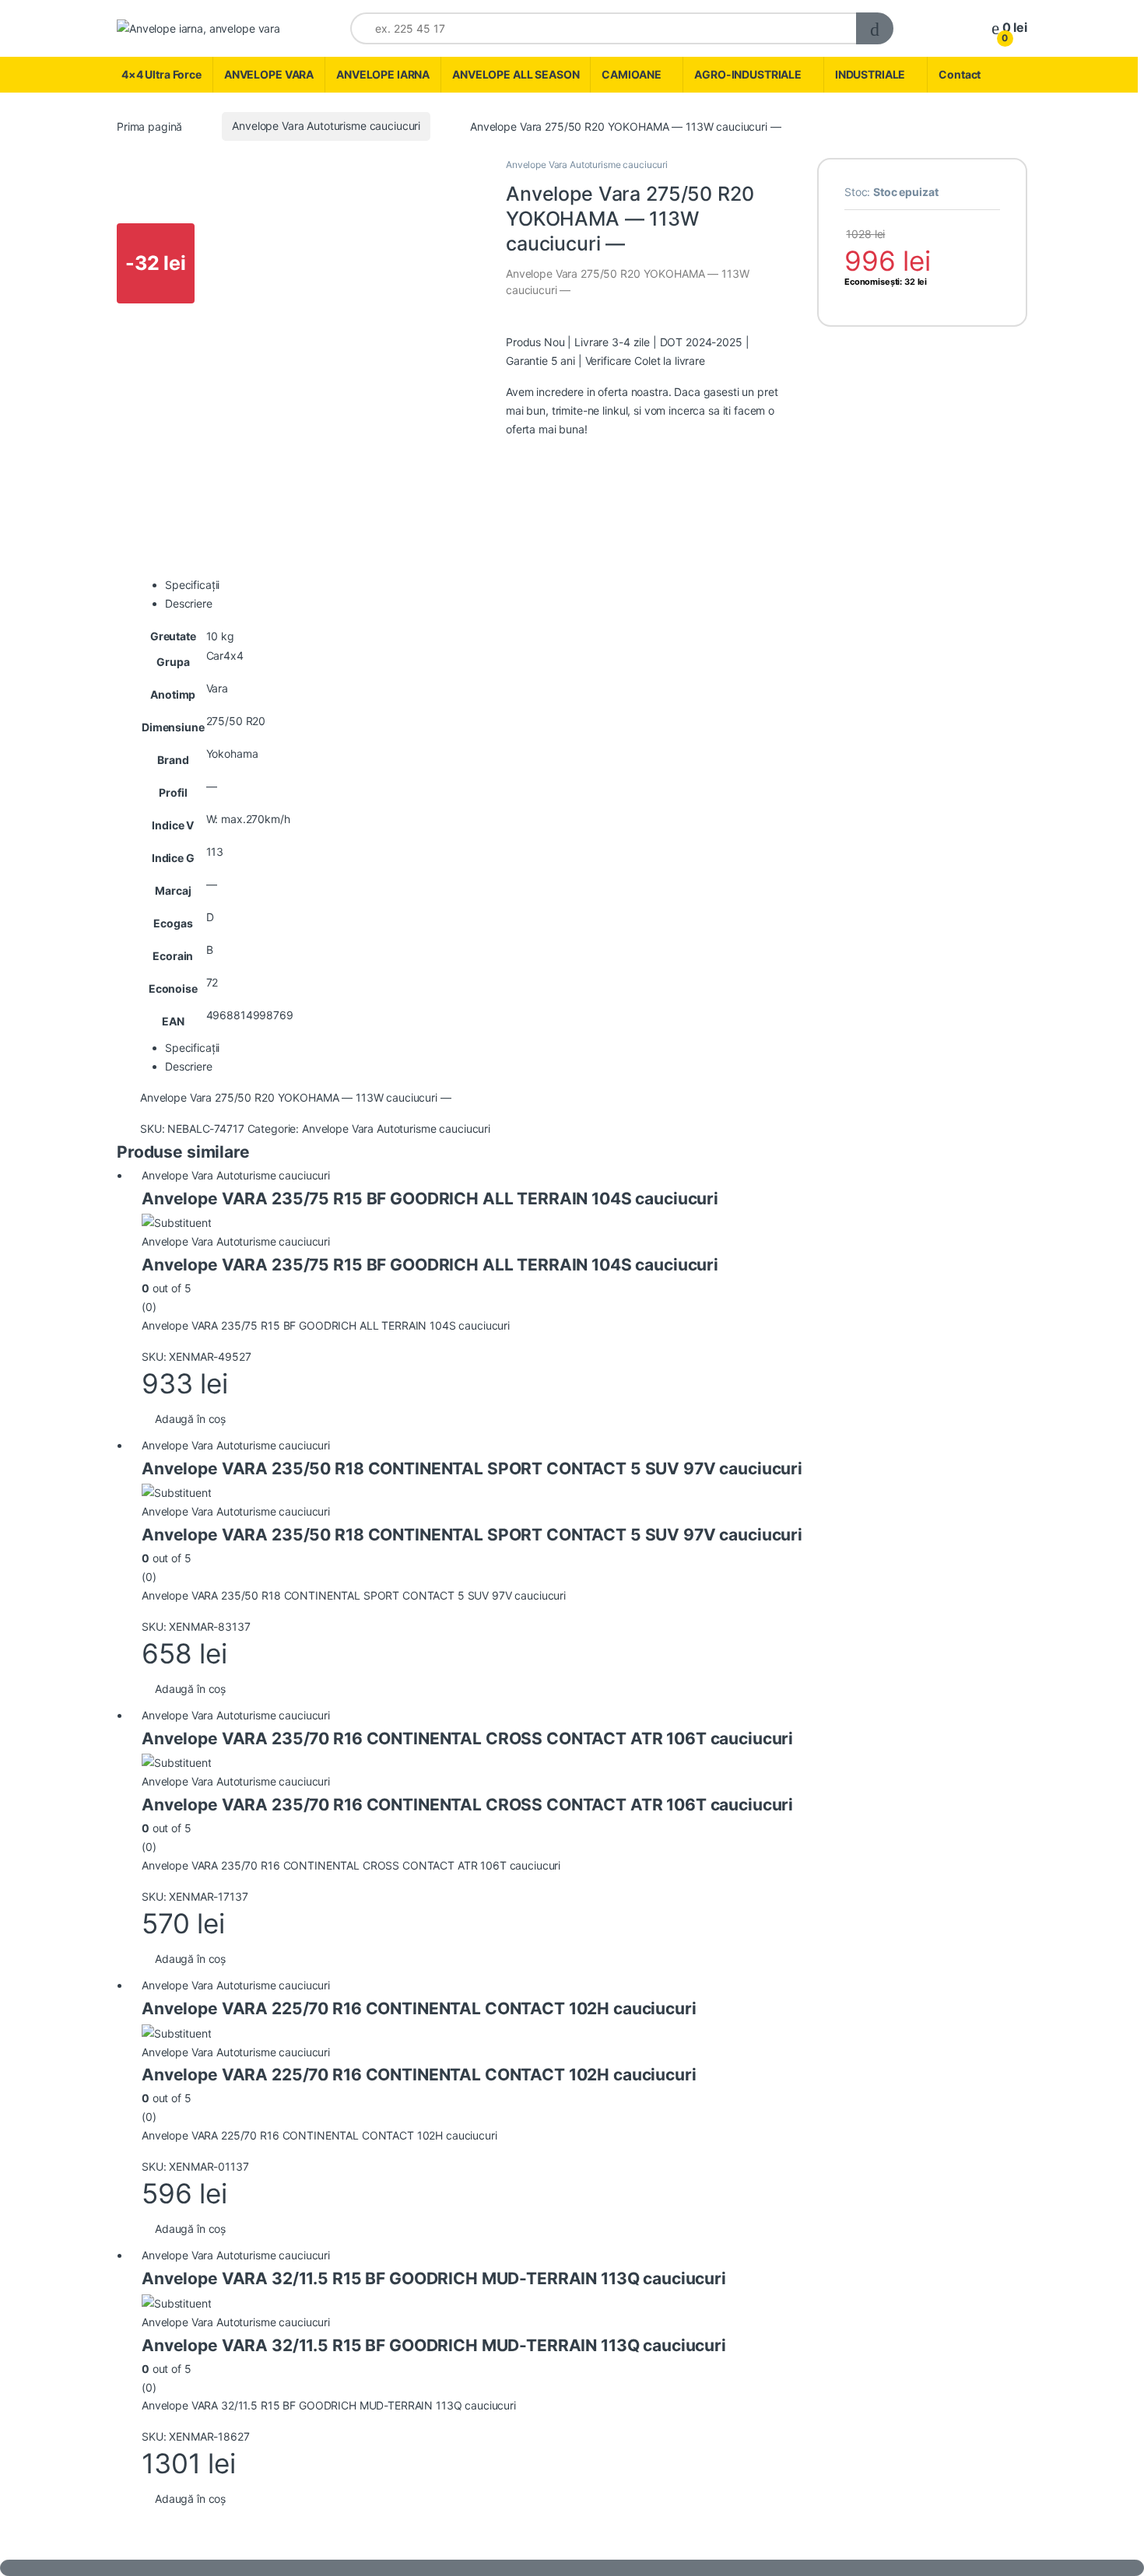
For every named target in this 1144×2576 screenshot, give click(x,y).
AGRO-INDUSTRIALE (748, 74)
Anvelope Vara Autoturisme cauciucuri (326, 126)
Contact (960, 74)
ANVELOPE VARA (269, 74)
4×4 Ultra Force (161, 74)
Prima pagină (149, 126)
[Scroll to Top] (572, 2568)
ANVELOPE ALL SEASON (516, 74)
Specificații (192, 585)
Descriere (189, 603)
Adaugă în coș (190, 1419)
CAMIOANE (631, 74)
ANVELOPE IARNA (383, 74)
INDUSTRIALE (870, 74)
